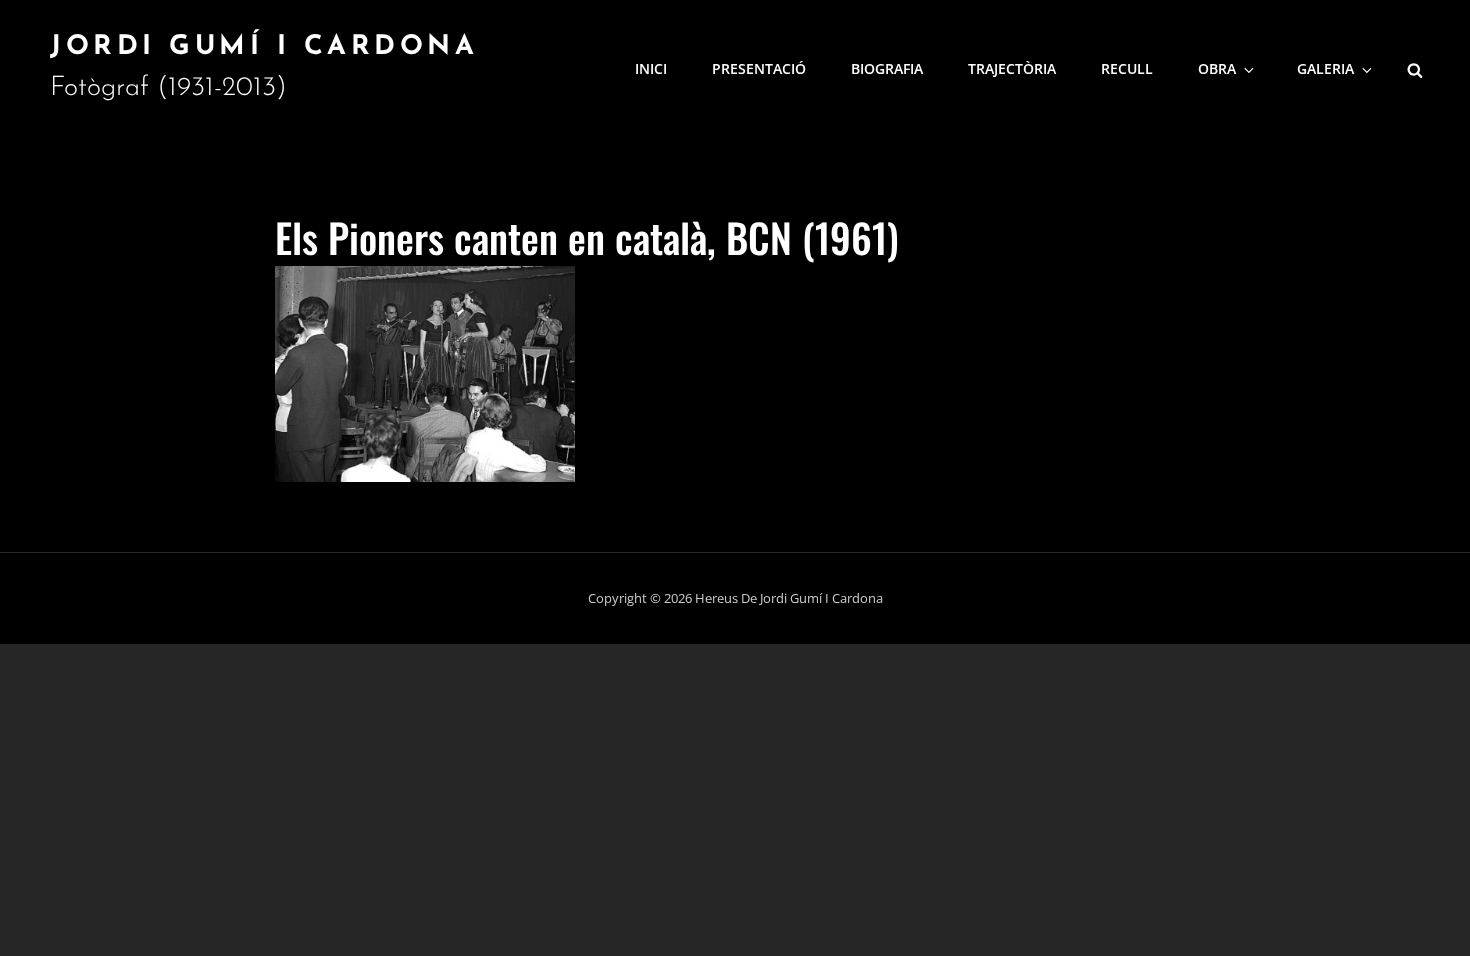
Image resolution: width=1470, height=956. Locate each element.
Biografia (887, 68)
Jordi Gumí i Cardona (264, 47)
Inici (651, 68)
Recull (1127, 68)
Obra (1217, 68)
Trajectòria (1012, 68)
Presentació (759, 68)
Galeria (1325, 68)
